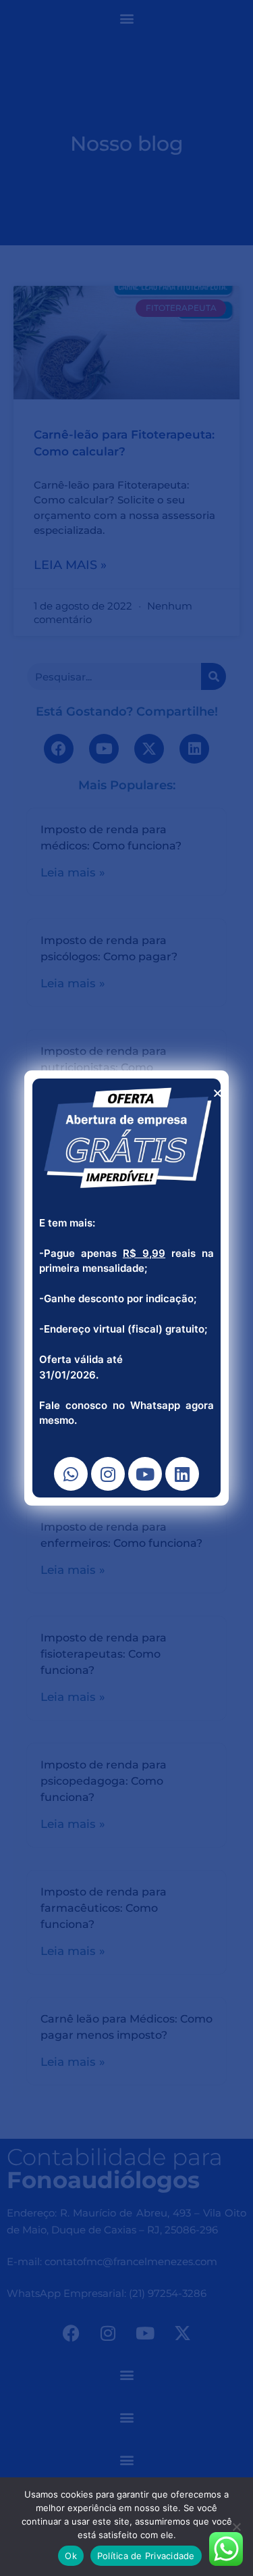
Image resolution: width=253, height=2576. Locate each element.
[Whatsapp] (71, 1474)
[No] (236, 2527)
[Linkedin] (182, 1474)
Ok (71, 2556)
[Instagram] (108, 1474)
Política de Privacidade (146, 2556)
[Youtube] (145, 1474)
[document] (126, 1288)
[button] (218, 1093)
